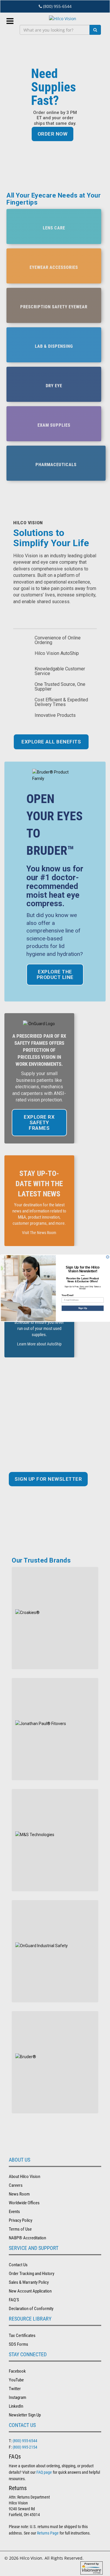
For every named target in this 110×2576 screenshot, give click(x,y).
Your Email (67, 1295)
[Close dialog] (108, 1257)
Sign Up (83, 1308)
